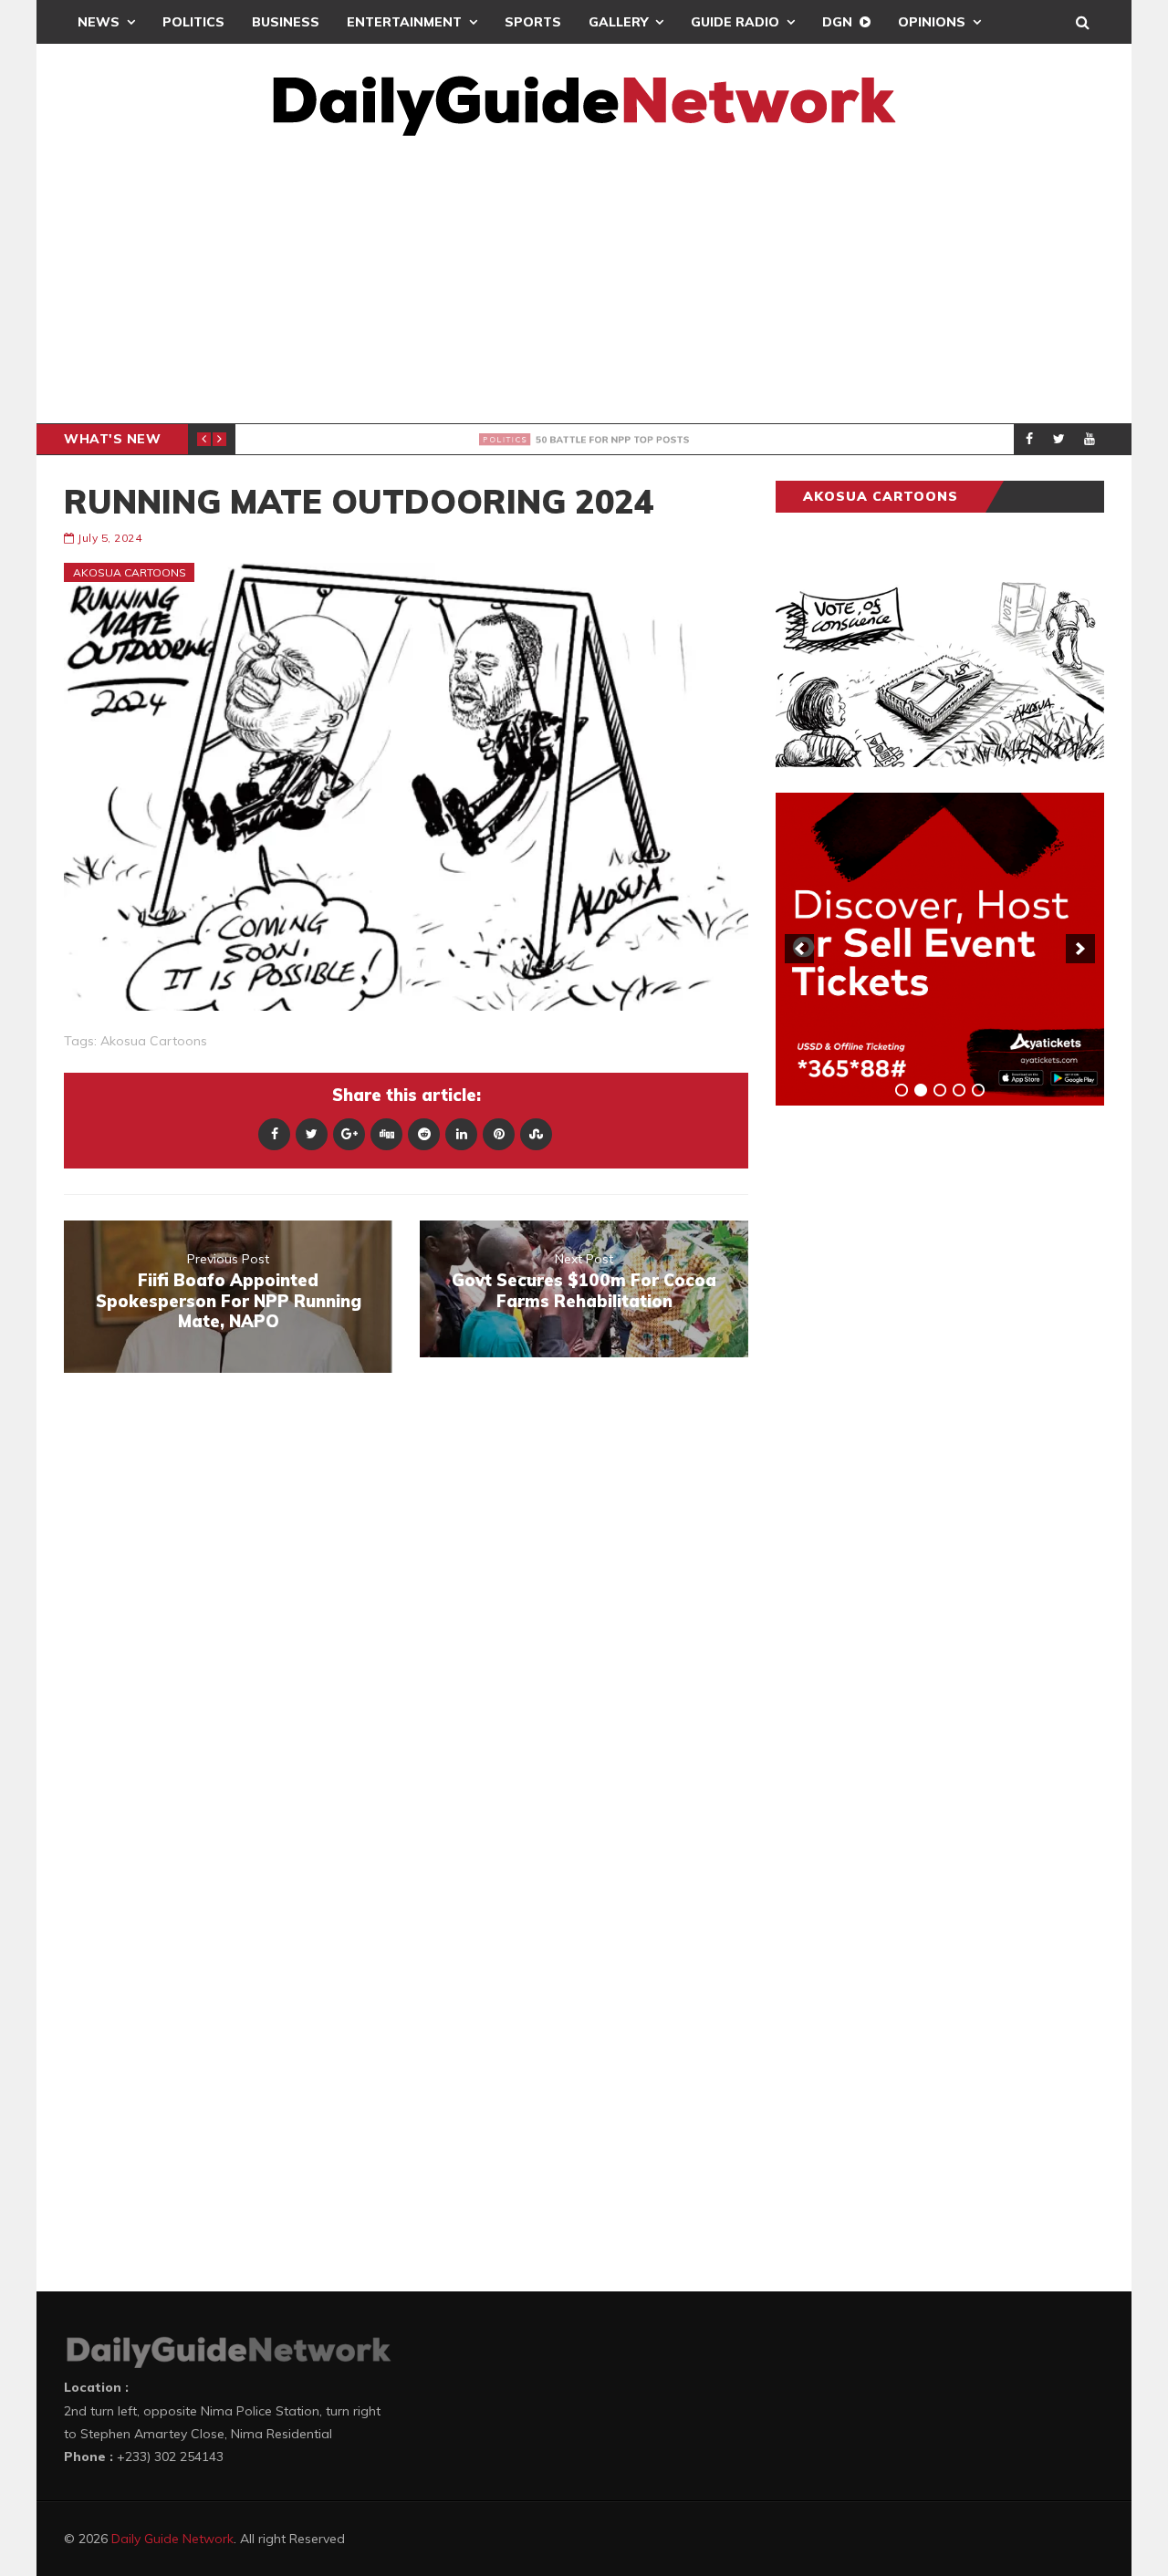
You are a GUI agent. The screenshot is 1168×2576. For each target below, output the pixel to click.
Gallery (618, 22)
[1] (902, 1090)
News (99, 22)
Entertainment (404, 22)
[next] (1080, 949)
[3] (940, 1090)
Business (286, 22)
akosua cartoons (154, 1041)
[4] (959, 1090)
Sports (533, 22)
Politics (193, 22)
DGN (837, 22)
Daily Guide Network (172, 2539)
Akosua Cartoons (130, 572)
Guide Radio (735, 22)
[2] (921, 1090)
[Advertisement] (584, 286)
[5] (978, 1090)
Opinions (932, 22)
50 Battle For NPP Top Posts (433, 440)
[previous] (799, 949)
